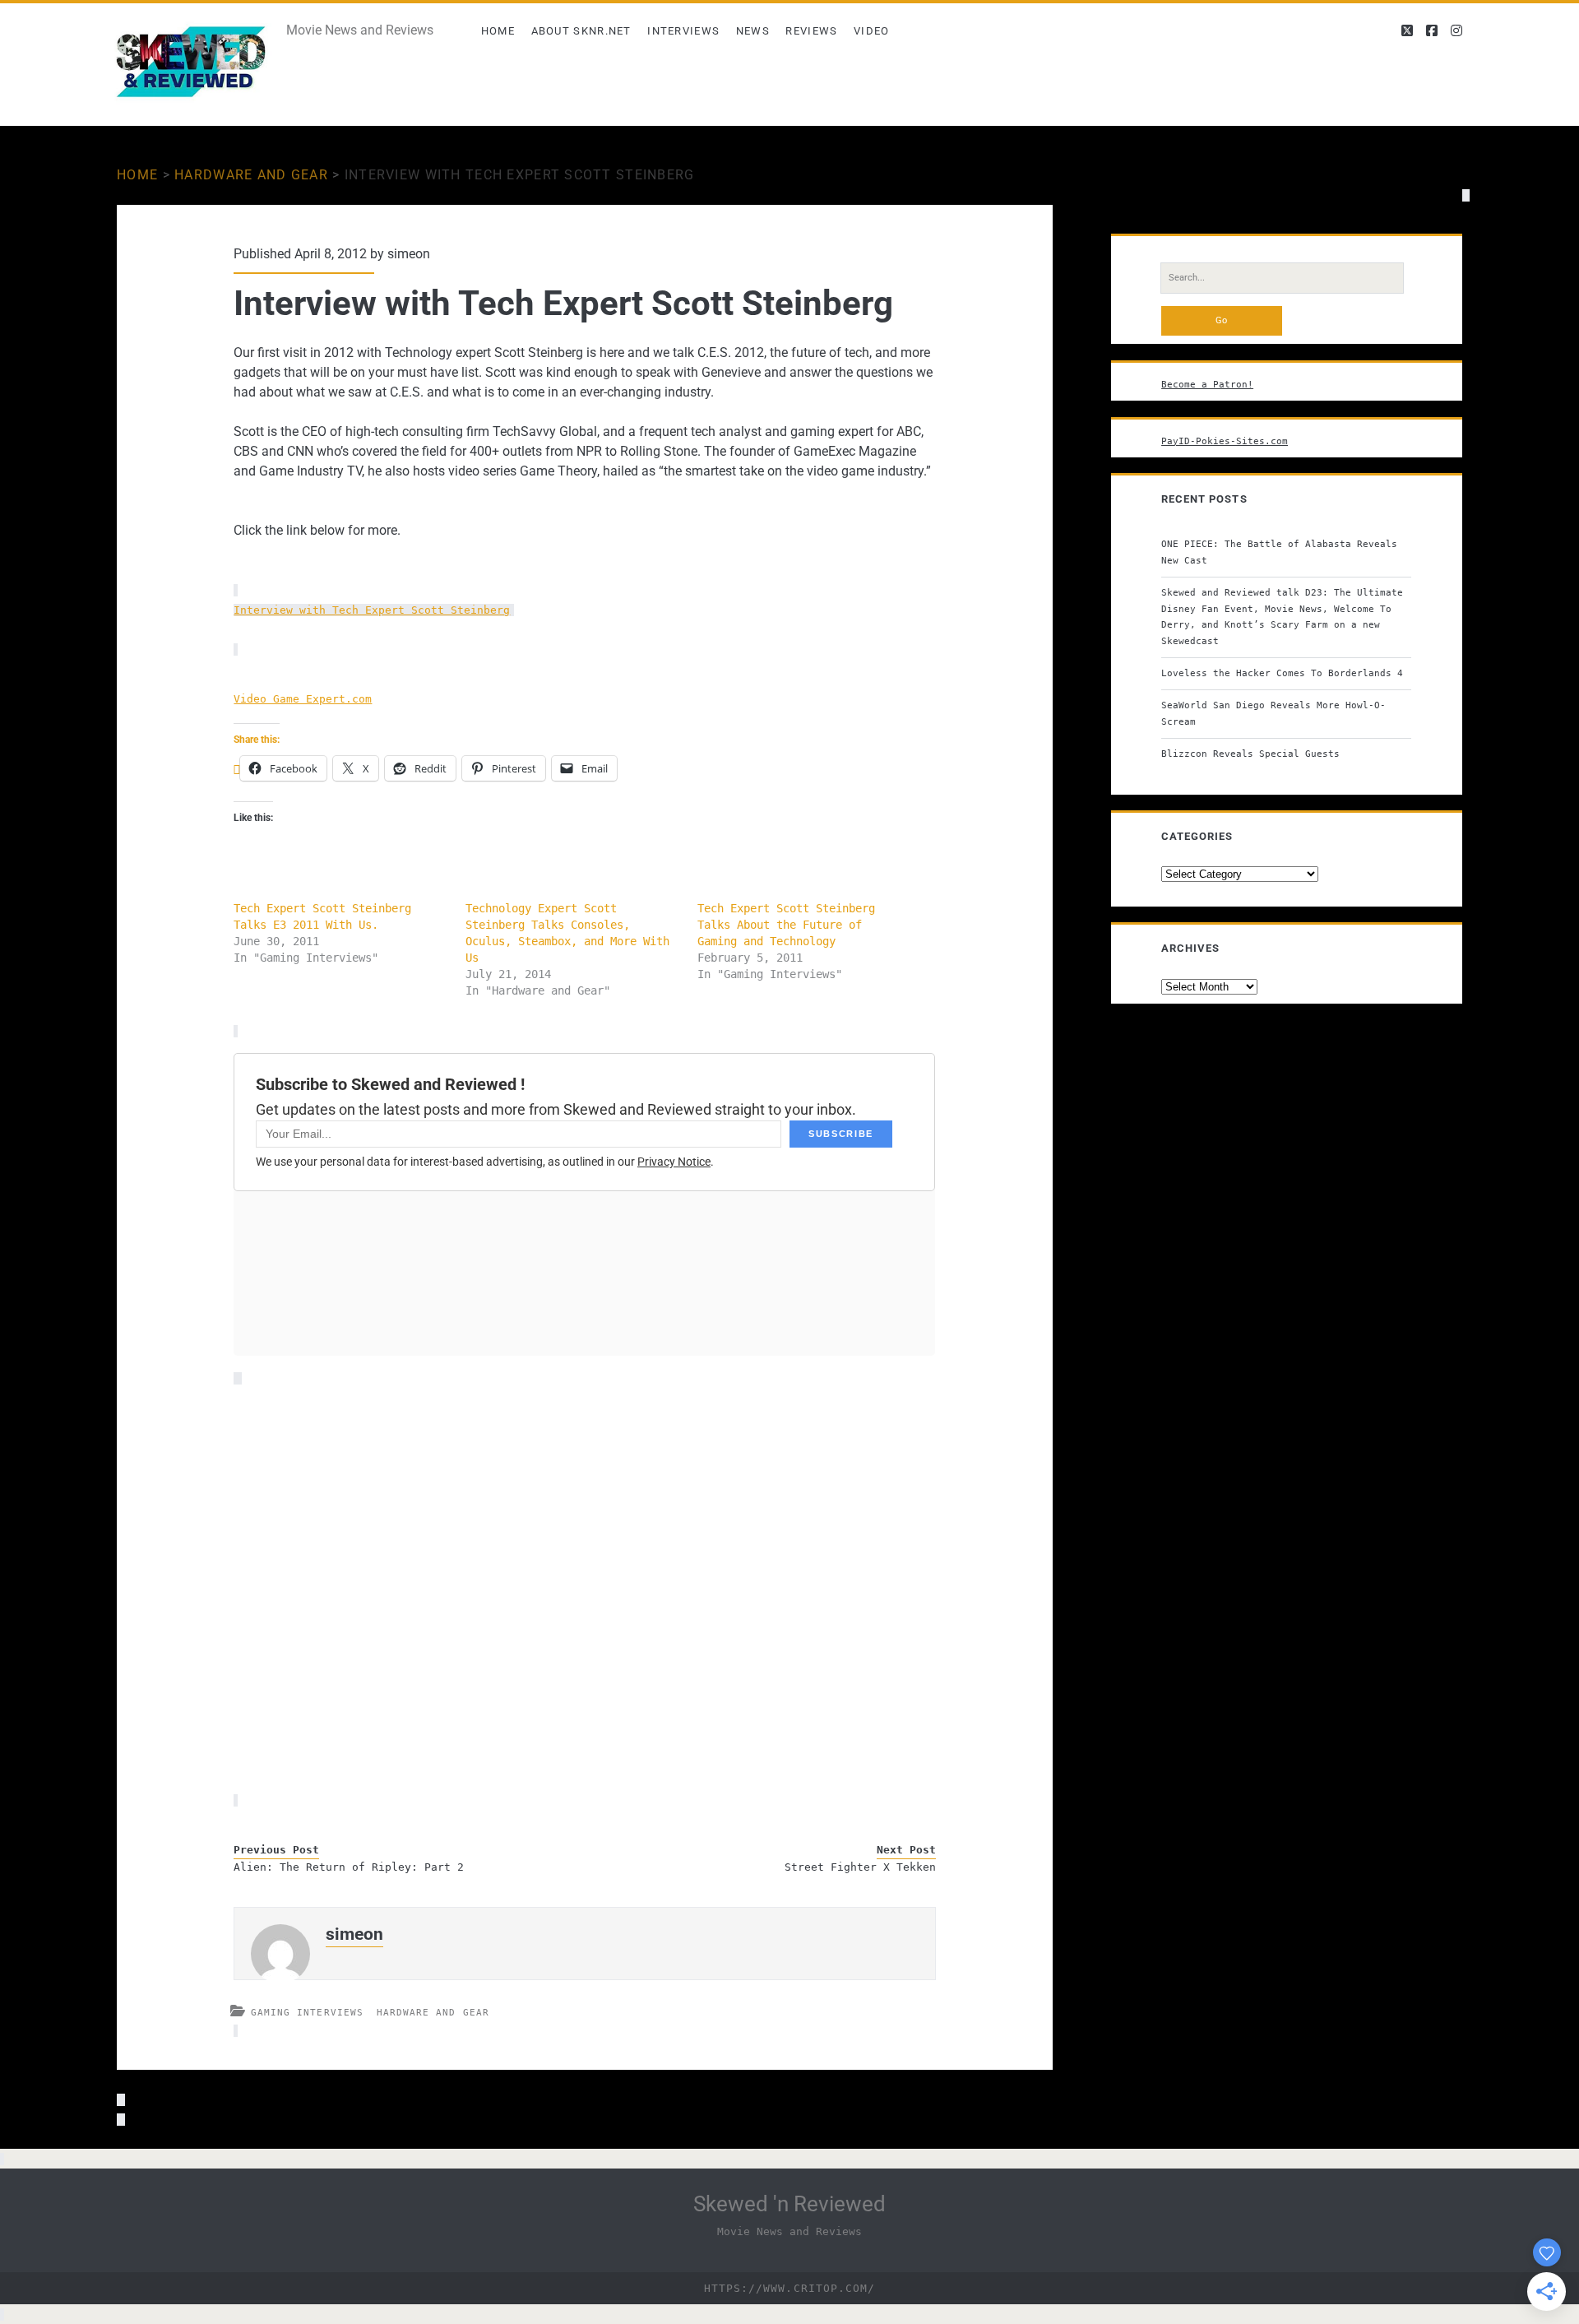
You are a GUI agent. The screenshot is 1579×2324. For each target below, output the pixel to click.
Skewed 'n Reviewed (789, 2204)
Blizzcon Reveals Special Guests (1250, 754)
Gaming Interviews (307, 2012)
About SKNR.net (581, 31)
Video (872, 31)
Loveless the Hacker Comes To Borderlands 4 (1282, 673)
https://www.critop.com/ (789, 2288)
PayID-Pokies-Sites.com (1225, 441)
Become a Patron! (1207, 384)
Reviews (811, 31)
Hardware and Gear (251, 175)
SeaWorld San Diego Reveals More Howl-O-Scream (1273, 713)
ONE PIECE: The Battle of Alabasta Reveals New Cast (1279, 552)
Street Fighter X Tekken (860, 1867)
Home (498, 31)
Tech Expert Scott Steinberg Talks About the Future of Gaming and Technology (786, 925)
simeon (409, 254)
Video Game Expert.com (303, 699)
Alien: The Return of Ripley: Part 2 (349, 1867)
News (753, 31)
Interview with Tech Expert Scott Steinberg (372, 610)
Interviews (683, 31)
